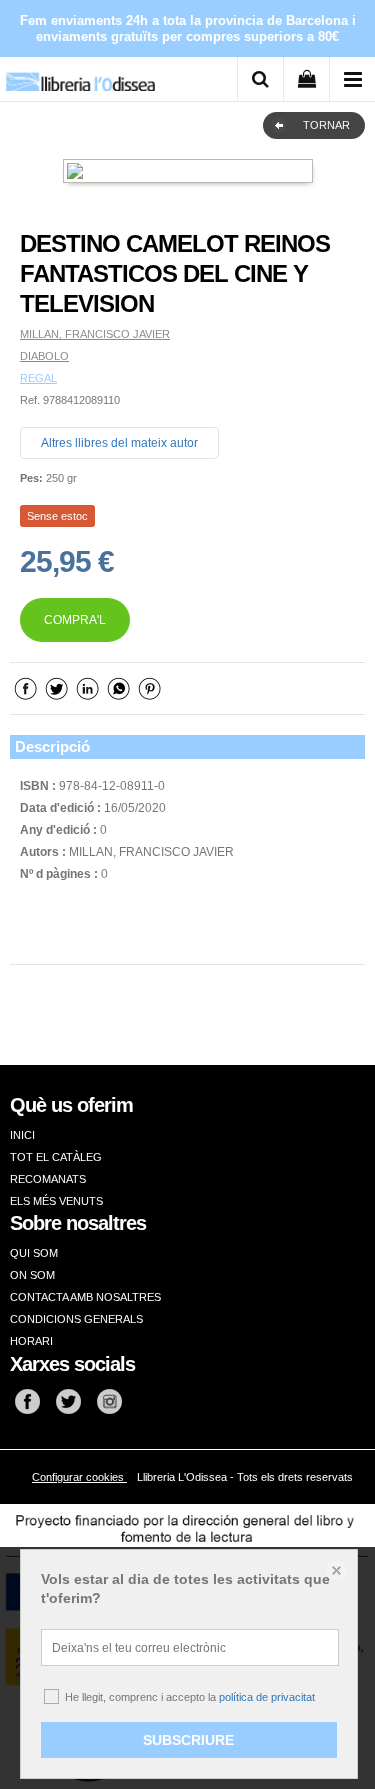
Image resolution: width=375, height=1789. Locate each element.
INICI (22, 1135)
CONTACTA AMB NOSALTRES (85, 1297)
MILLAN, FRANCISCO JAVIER (95, 334)
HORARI (31, 1341)
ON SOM (32, 1275)
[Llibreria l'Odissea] (80, 74)
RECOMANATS (48, 1179)
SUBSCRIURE (188, 1740)
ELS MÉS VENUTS (56, 1201)
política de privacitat (267, 1697)
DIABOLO (44, 356)
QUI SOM (34, 1253)
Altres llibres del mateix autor (119, 443)
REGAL (38, 378)
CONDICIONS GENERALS (76, 1319)
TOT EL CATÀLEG (56, 1157)
